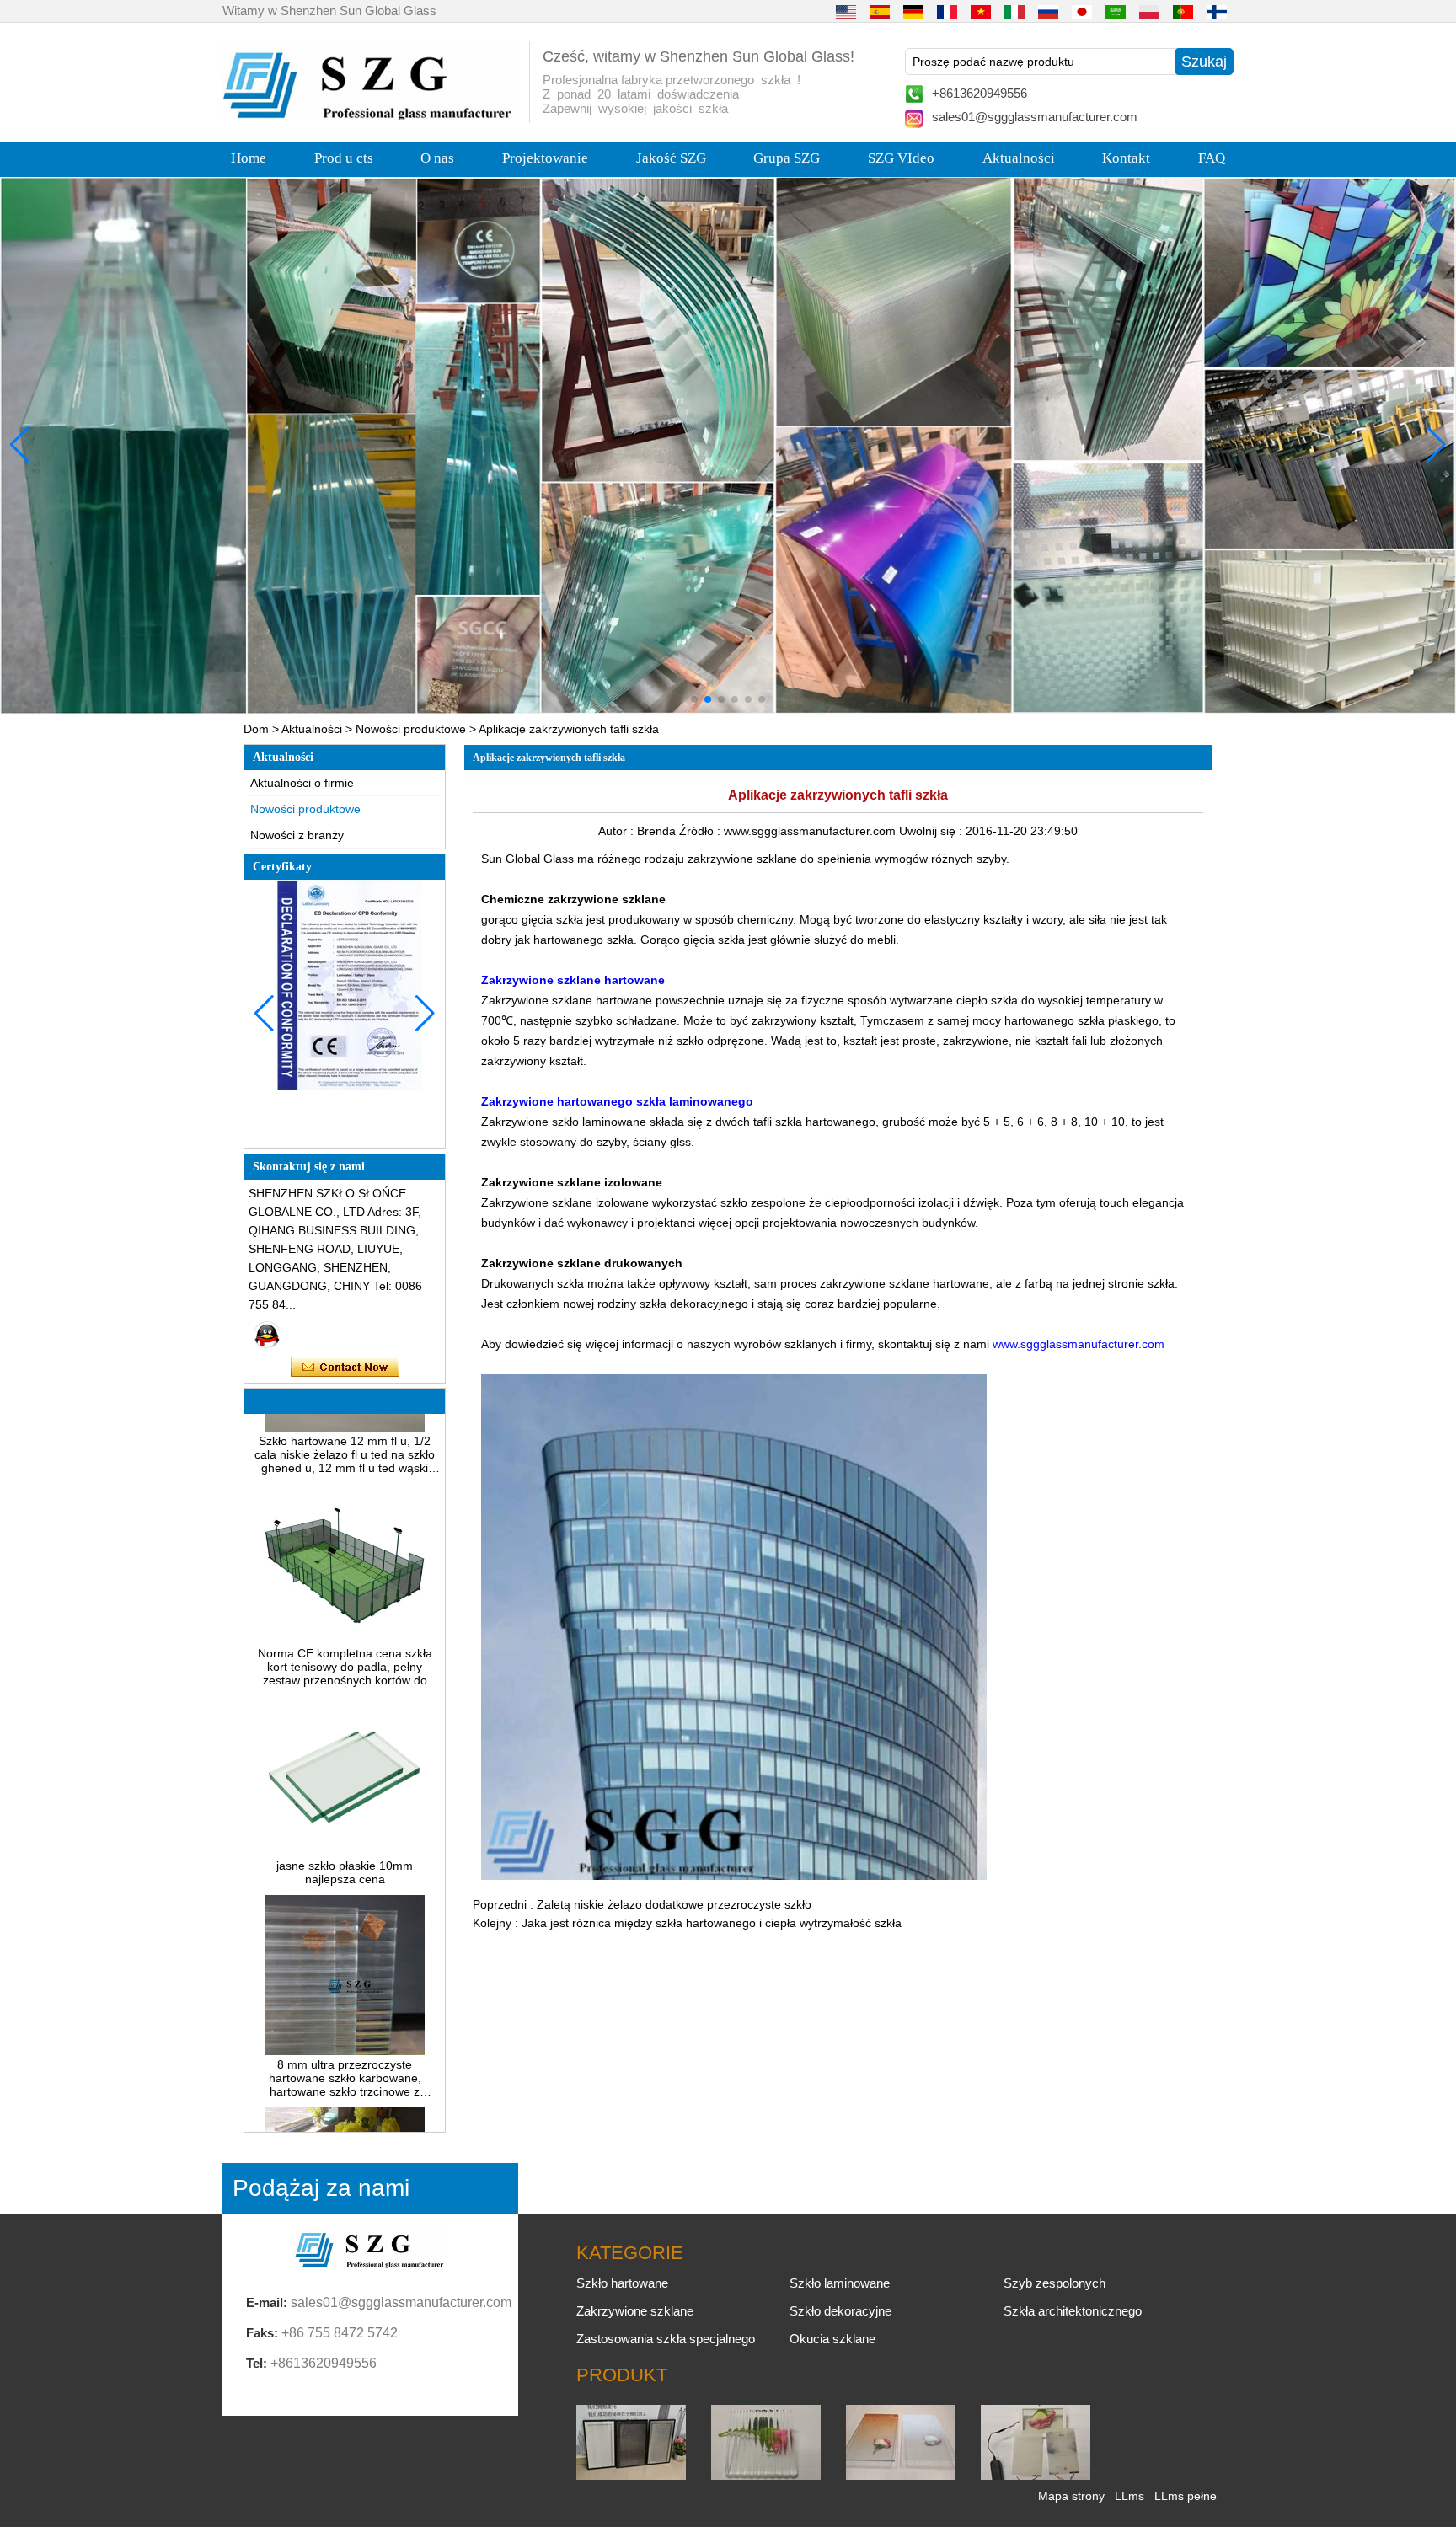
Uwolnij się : (932, 831)
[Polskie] (1149, 11)
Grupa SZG (787, 158)
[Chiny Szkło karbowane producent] (766, 2476)
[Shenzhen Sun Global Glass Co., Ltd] (370, 116)
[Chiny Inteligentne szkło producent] (1036, 2476)
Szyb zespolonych (1055, 2283)
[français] (947, 11)
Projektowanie (545, 158)
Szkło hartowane (622, 2283)
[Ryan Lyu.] (267, 1335)
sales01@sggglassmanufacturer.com (1035, 117)
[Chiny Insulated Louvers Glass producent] (631, 2476)
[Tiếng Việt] (981, 11)
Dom (256, 729)
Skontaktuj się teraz (345, 1368)
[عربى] (1116, 11)
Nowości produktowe (411, 729)
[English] (846, 11)
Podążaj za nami (321, 2188)
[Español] (880, 11)
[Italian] (1014, 11)
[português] (1183, 11)
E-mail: (267, 2302)
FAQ (1212, 158)
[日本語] (1082, 11)
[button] (694, 699)
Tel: (257, 2363)
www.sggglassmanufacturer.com (1079, 1344)
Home (249, 158)
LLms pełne (1186, 2496)
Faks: (262, 2333)
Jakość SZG (671, 158)
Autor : (618, 831)
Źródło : (701, 831)
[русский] (1048, 11)
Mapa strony (1071, 2496)
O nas (437, 158)
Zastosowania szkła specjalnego (666, 2339)
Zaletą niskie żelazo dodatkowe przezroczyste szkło (674, 1904)
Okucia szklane (832, 2339)
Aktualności (1019, 158)
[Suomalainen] (1217, 11)
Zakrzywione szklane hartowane (573, 980)
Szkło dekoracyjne (840, 2311)
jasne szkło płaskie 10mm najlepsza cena (345, 1832)
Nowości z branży (297, 835)
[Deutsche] (913, 11)
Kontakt (1126, 158)
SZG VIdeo (901, 158)
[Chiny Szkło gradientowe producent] (901, 2476)
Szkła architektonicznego (1073, 2311)
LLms (1129, 2496)
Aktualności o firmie (302, 783)
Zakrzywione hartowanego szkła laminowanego (617, 1101)
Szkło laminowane (840, 2283)
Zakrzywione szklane (635, 2311)
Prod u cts (344, 158)
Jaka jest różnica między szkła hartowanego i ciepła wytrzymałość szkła (712, 1923)
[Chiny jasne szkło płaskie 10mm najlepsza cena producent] (345, 1812)
